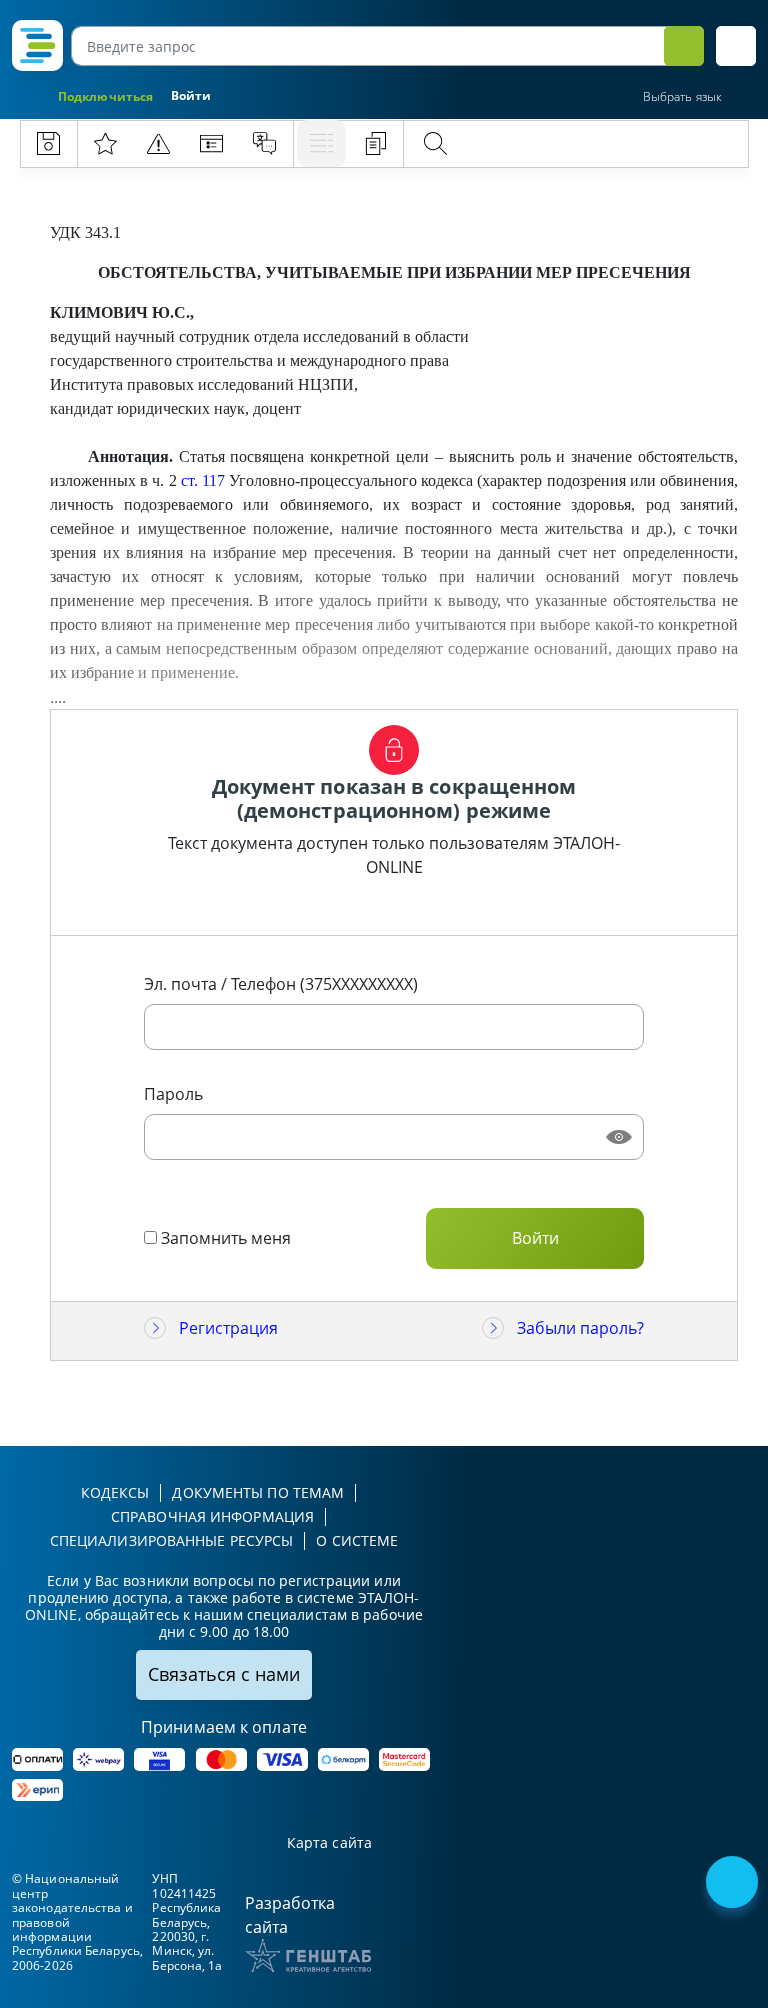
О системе (357, 1540)
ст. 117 (203, 480)
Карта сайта (329, 1843)
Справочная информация (212, 1516)
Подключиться (105, 96)
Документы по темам (258, 1492)
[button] (736, 46)
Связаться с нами (224, 1674)
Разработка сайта (290, 1915)
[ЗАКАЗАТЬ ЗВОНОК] (734, 1884)
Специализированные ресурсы (172, 1540)
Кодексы (115, 1492)
